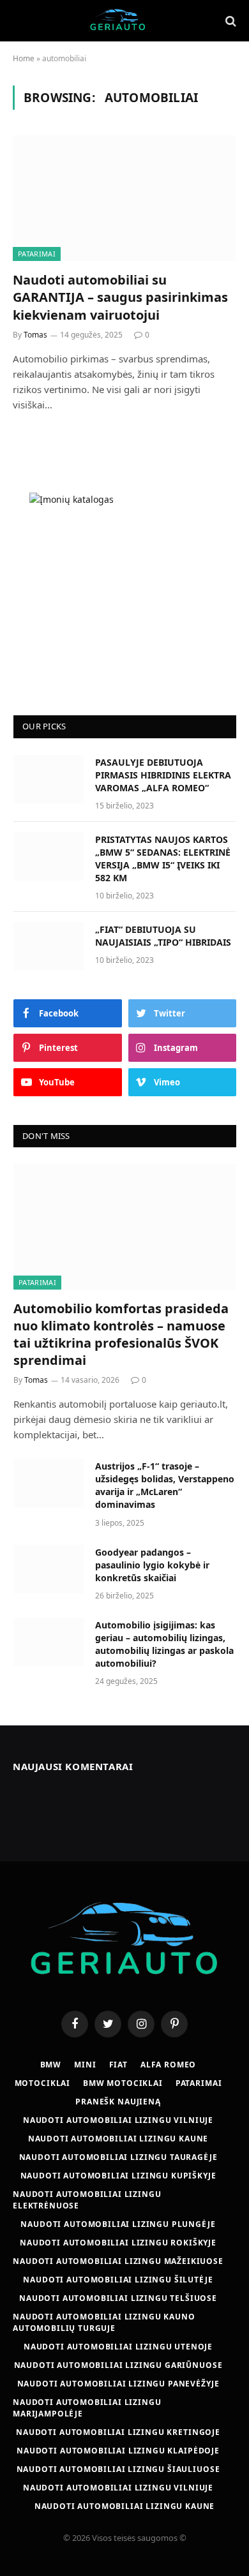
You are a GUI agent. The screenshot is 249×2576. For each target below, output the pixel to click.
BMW (51, 2065)
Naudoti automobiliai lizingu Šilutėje (118, 2280)
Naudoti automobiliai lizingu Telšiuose (118, 2298)
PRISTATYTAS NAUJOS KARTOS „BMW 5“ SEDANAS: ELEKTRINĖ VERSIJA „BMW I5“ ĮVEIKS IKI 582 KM (163, 859)
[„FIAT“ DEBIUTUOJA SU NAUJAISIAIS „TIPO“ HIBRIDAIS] (49, 946)
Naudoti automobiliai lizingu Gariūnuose (118, 2365)
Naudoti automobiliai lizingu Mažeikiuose (118, 2261)
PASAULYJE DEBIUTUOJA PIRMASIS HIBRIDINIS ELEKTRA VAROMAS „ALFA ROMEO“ (163, 775)
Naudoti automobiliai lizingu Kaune (118, 2139)
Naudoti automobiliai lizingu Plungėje (118, 2224)
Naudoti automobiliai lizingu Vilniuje (118, 2120)
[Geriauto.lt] (118, 21)
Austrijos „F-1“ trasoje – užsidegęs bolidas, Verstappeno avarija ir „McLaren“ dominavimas (165, 1485)
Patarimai (37, 254)
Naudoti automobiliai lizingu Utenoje (118, 2347)
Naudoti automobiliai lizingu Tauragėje (118, 2157)
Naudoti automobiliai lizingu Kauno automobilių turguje (104, 2322)
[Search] (230, 21)
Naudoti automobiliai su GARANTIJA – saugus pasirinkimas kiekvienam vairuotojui (120, 297)
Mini (85, 2065)
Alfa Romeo (168, 2065)
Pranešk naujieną (118, 2102)
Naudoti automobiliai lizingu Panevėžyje (118, 2384)
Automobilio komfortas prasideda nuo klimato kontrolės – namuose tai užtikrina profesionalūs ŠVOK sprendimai (121, 1335)
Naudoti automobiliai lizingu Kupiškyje (118, 2176)
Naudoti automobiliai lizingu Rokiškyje (118, 2243)
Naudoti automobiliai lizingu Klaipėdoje (118, 2451)
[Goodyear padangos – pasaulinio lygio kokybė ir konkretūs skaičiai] (49, 1569)
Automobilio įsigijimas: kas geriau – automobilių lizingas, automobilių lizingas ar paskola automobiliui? (164, 1644)
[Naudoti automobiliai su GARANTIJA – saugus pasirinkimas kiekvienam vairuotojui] (124, 198)
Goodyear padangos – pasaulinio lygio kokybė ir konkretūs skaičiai (152, 1565)
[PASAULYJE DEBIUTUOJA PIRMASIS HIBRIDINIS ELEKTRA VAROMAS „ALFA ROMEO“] (49, 779)
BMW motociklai (123, 2083)
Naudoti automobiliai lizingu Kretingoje (118, 2432)
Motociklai (42, 2083)
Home (24, 58)
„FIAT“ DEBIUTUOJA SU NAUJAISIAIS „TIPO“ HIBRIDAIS (163, 936)
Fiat (118, 2065)
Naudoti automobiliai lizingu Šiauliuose (118, 2469)
